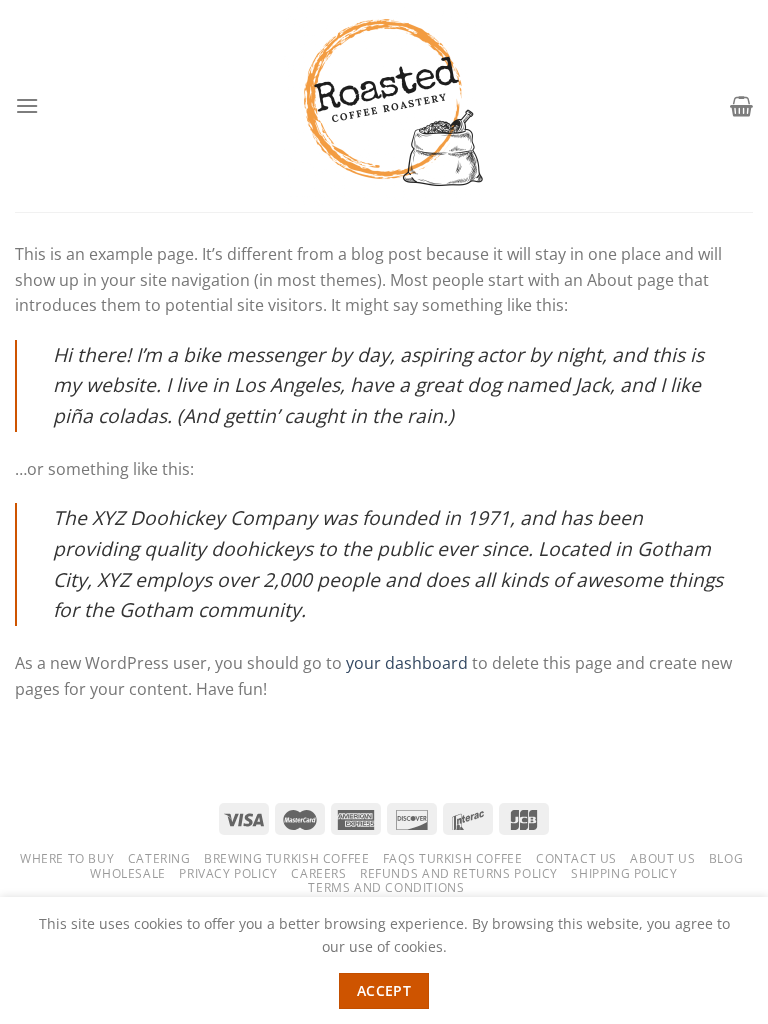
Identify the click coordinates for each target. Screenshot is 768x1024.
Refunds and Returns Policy (459, 873)
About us (662, 858)
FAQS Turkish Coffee (453, 858)
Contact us (576, 858)
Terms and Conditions (386, 887)
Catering (159, 858)
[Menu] (27, 105)
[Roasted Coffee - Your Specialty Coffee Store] (384, 106)
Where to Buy (67, 858)
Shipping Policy (624, 873)
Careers (318, 873)
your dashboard (407, 663)
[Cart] (741, 106)
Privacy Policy (228, 873)
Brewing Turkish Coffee (286, 858)
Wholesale (128, 873)
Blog (726, 858)
